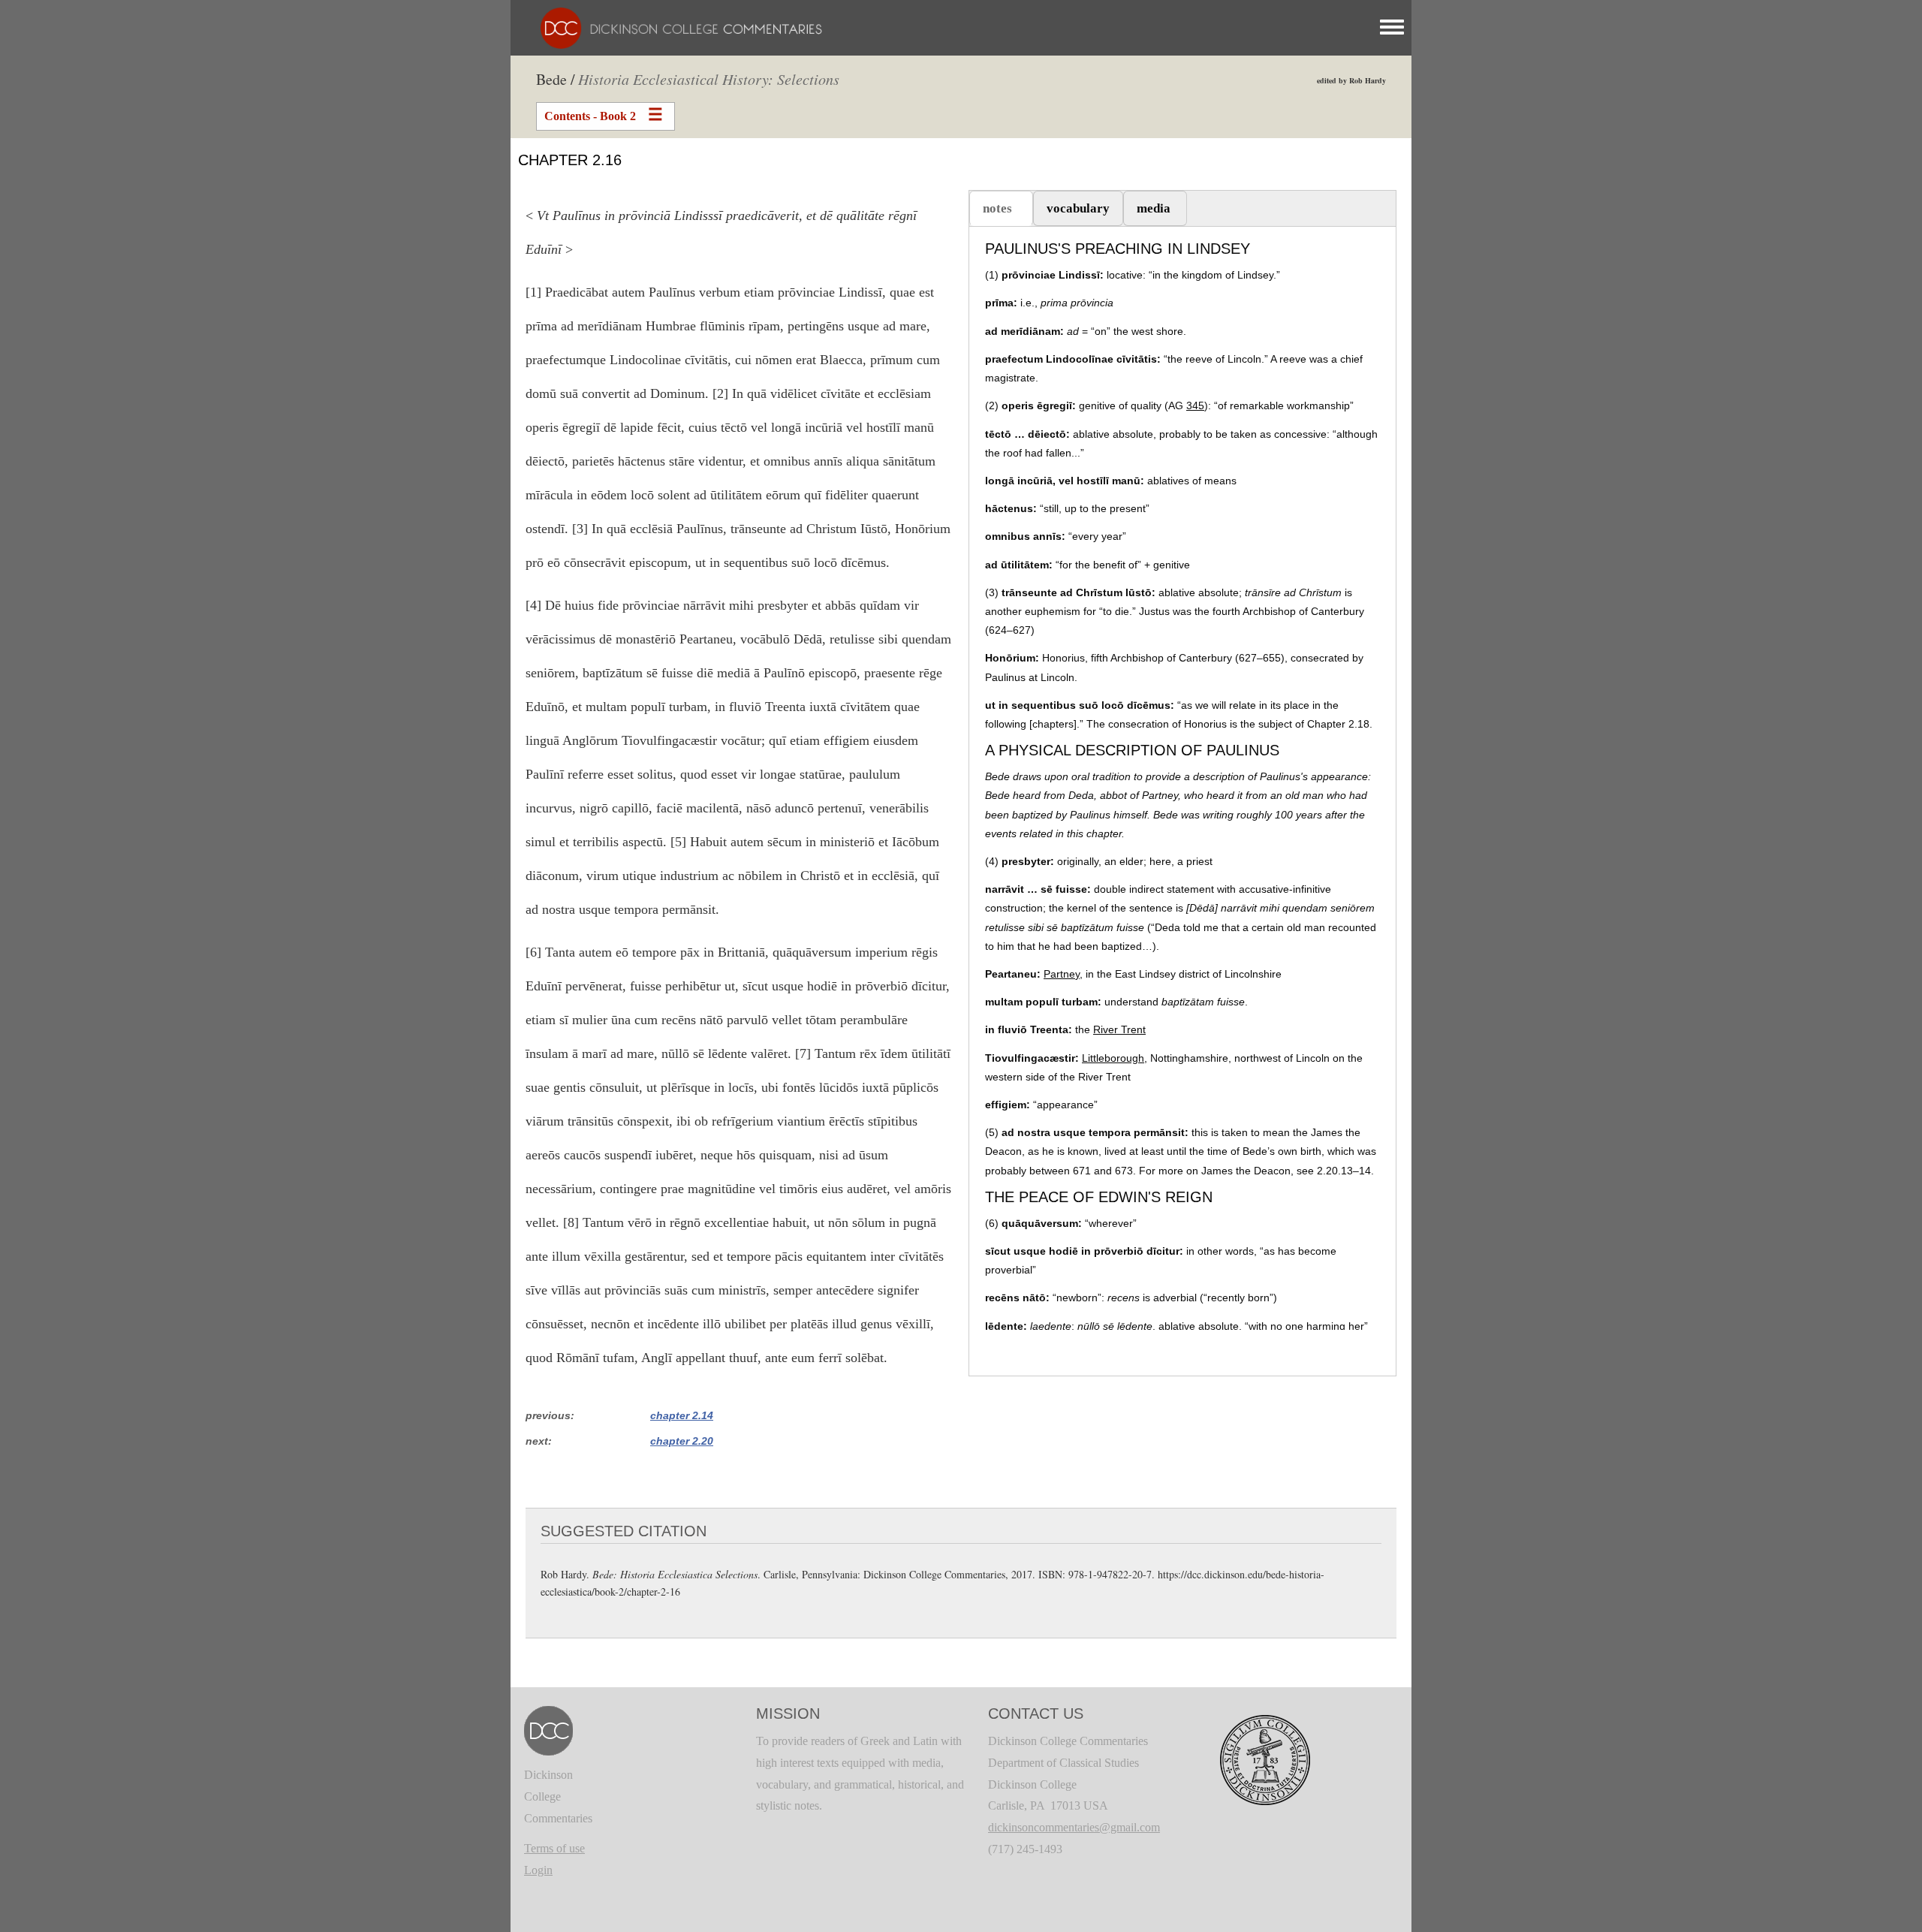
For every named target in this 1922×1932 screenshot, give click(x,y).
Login (538, 1870)
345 (1195, 405)
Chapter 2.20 (682, 1441)
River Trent (1119, 1029)
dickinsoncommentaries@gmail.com (1074, 1827)
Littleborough (1113, 1058)
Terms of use (554, 1848)
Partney (1062, 974)
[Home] (674, 27)
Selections (709, 79)
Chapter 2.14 (682, 1415)
